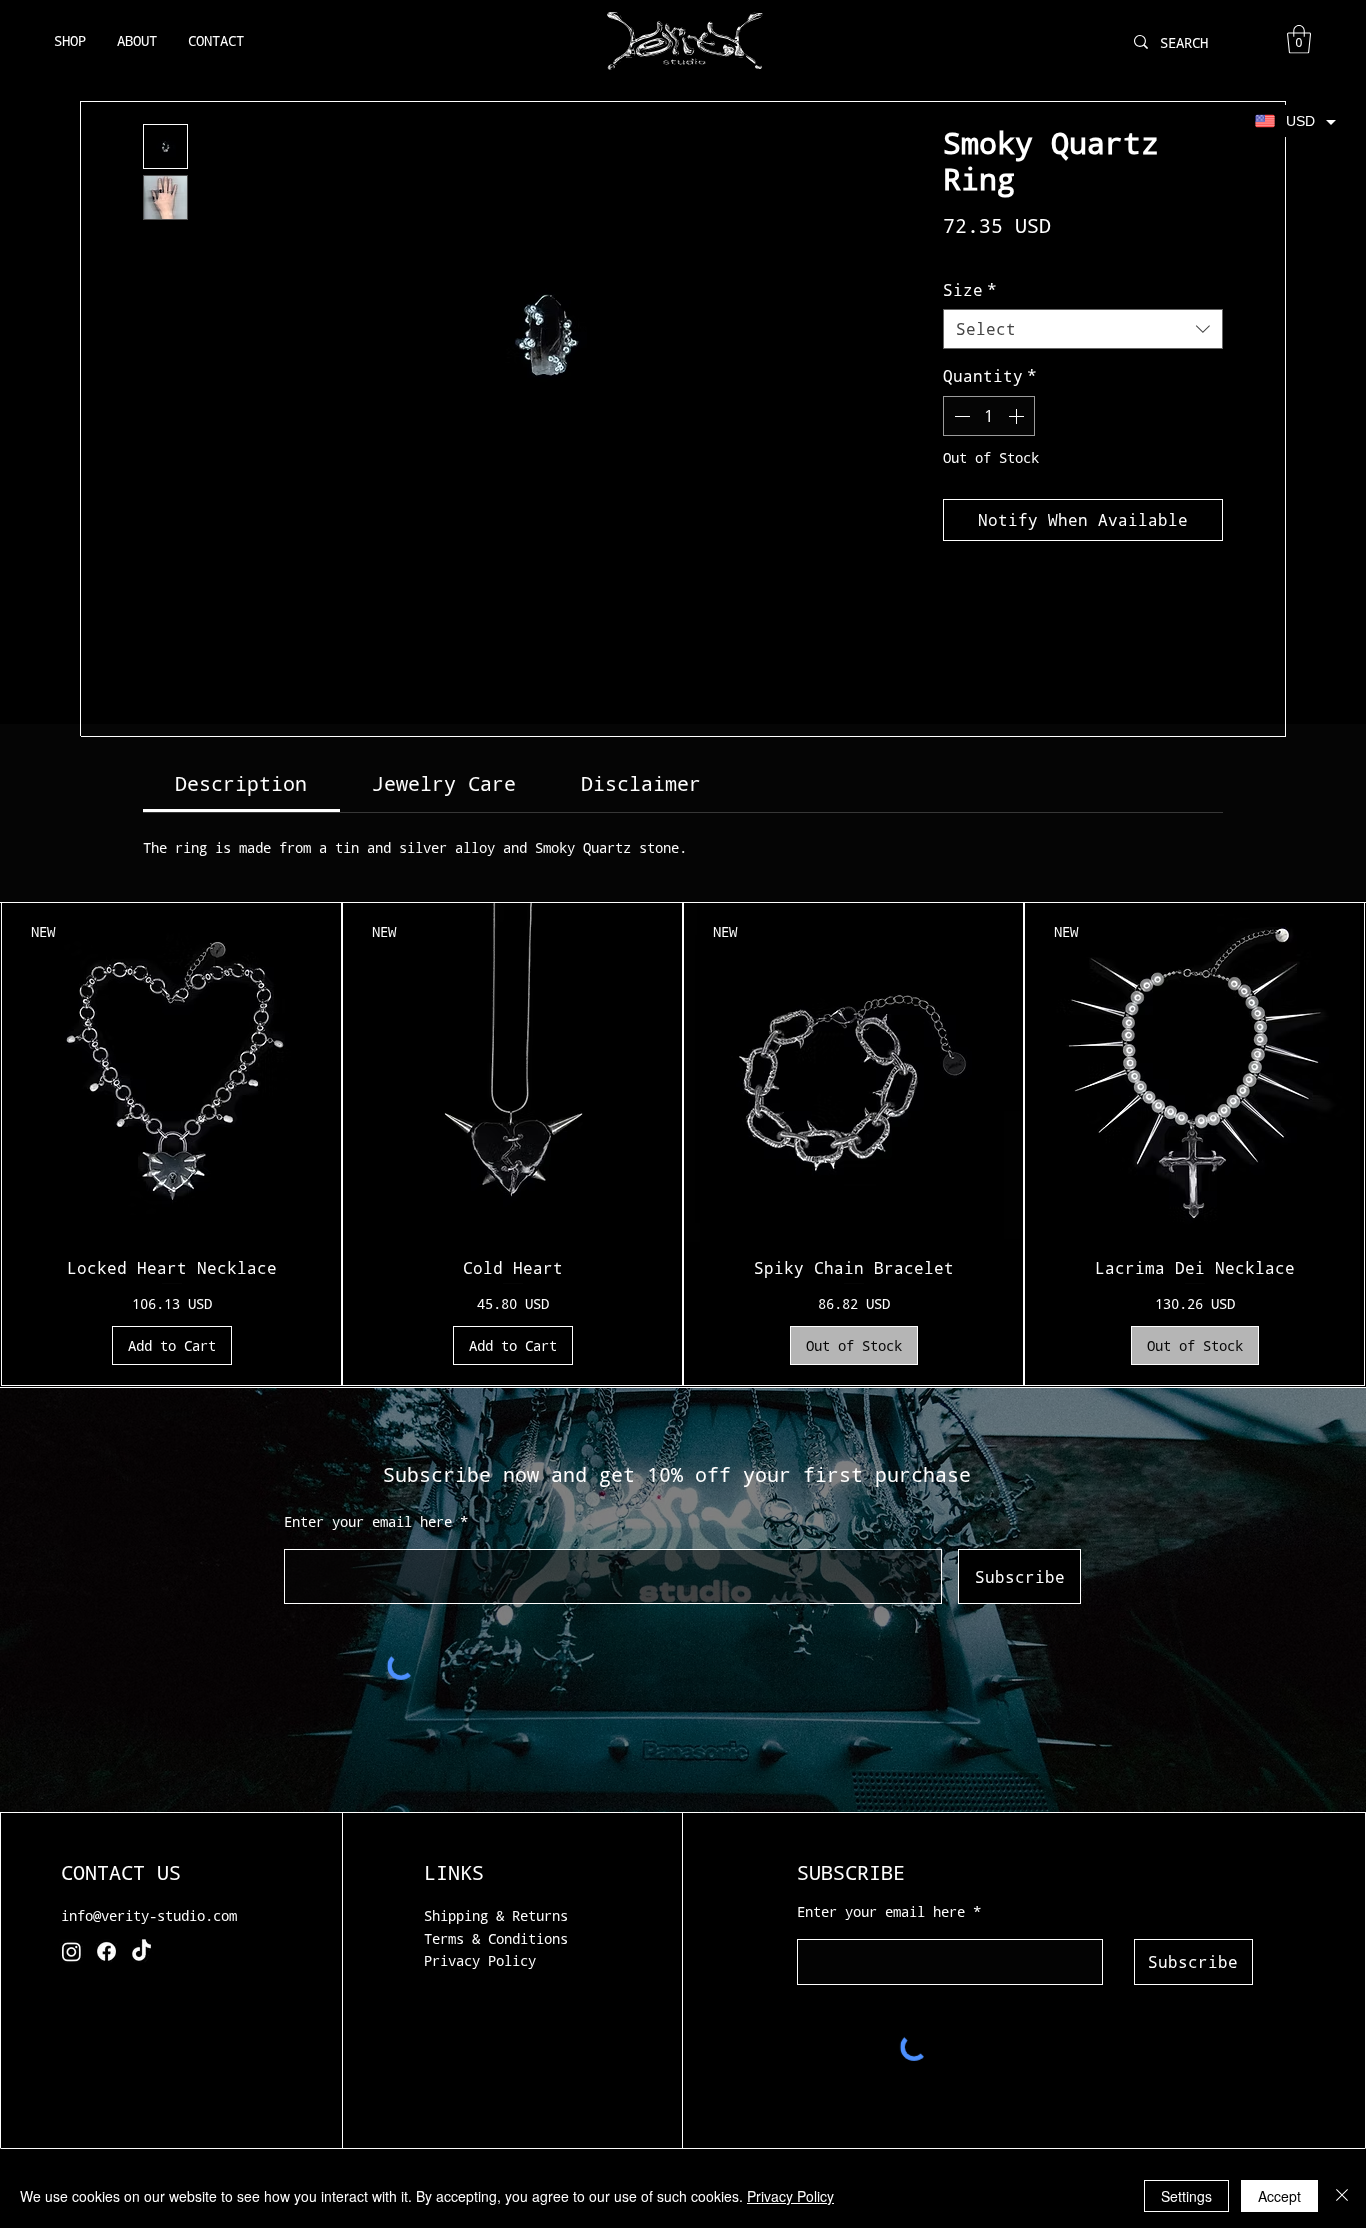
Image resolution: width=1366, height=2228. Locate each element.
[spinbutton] (989, 416)
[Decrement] (960, 416)
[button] (1299, 39)
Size (970, 289)
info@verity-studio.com (149, 1915)
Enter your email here (368, 1522)
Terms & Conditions (496, 1938)
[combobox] (1083, 329)
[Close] (1342, 2196)
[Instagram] (71, 1951)
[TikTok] (141, 1951)
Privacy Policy (480, 1960)
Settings (1186, 2196)
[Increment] (1018, 416)
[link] (241, 783)
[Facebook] (106, 1951)
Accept (1279, 2196)
